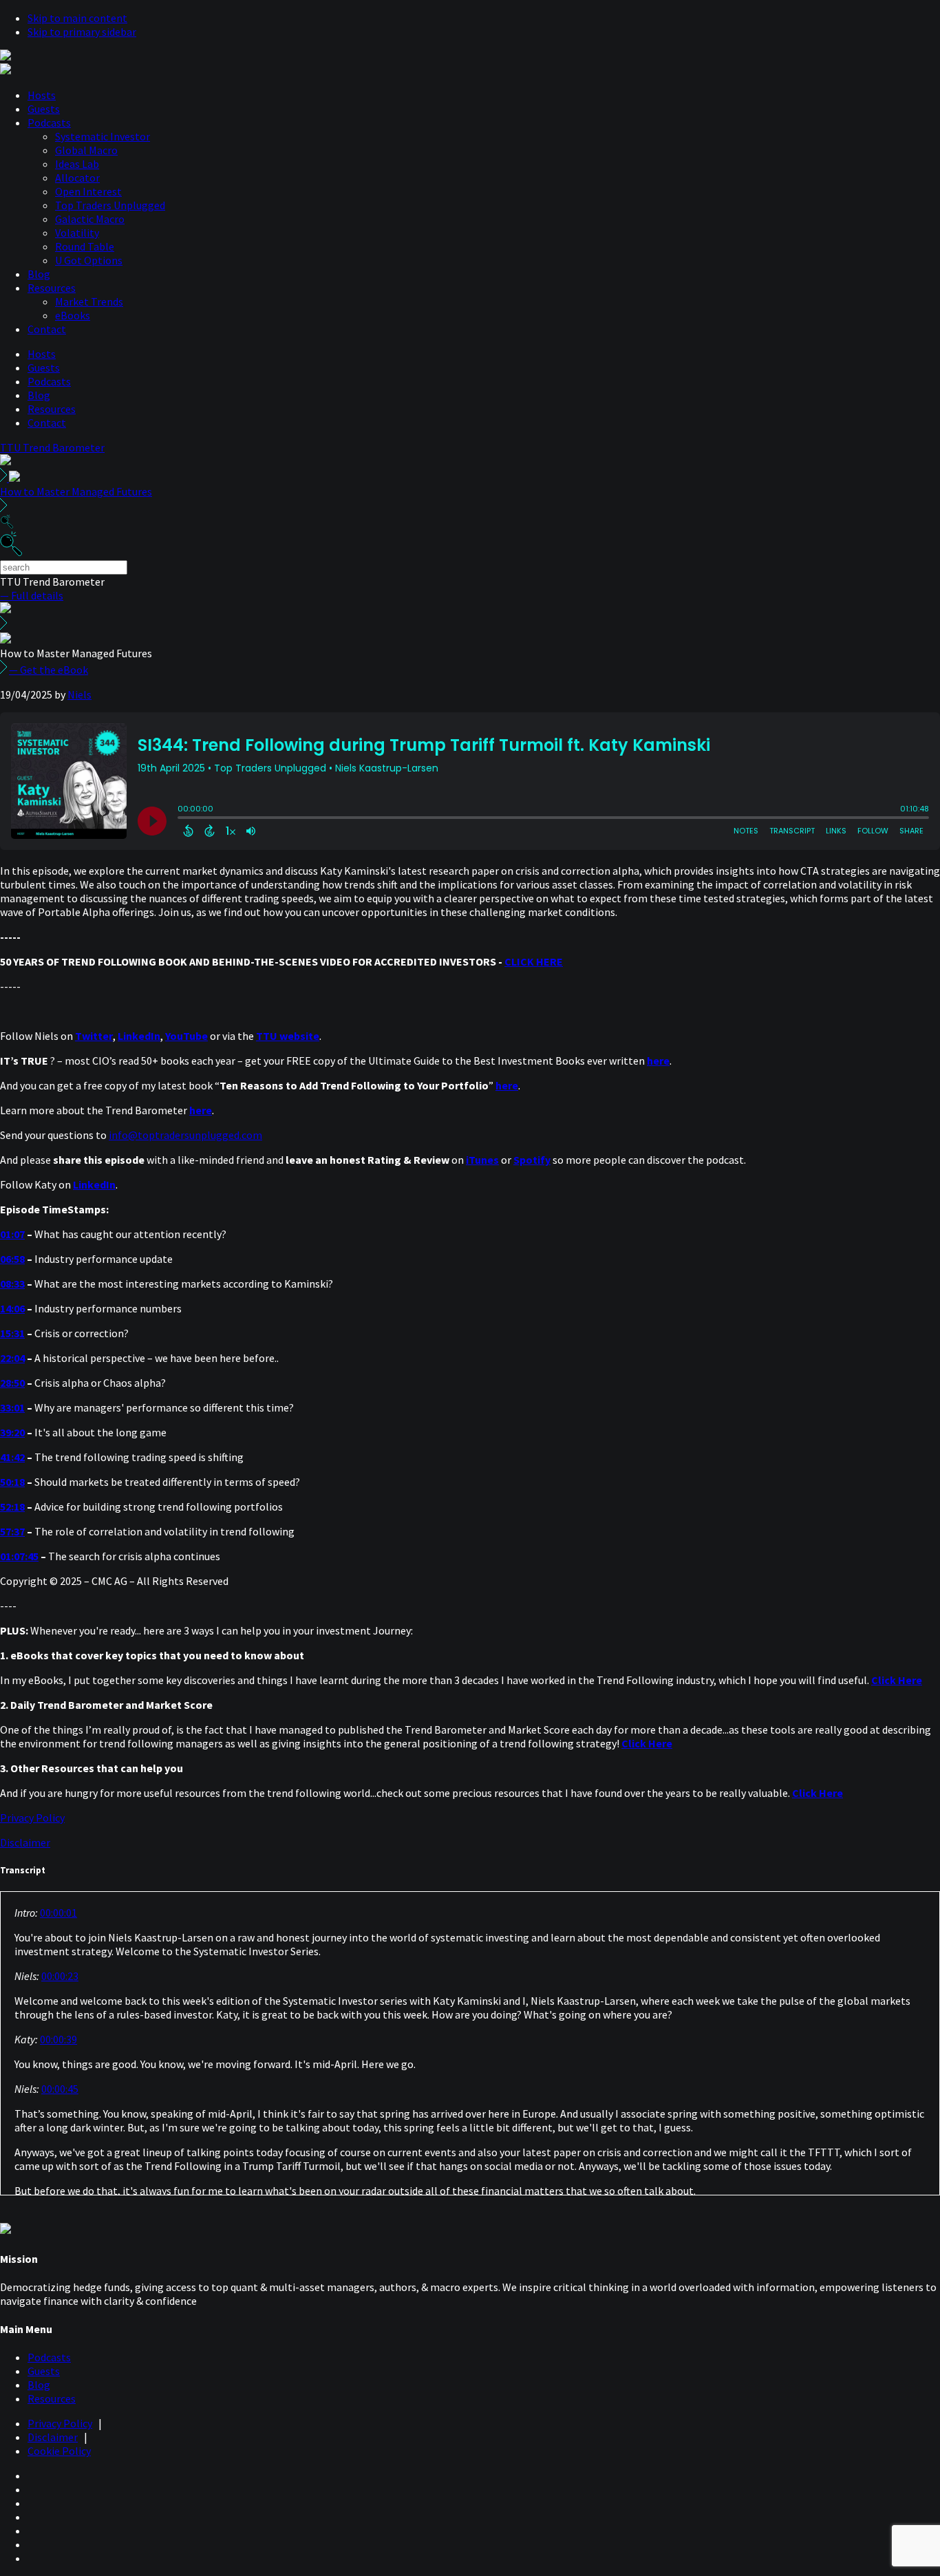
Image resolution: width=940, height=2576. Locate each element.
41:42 (12, 1457)
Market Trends (89, 301)
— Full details (32, 595)
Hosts (42, 95)
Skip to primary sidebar (82, 32)
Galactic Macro (90, 219)
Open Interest (88, 191)
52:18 (12, 1507)
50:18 (12, 1482)
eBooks (73, 315)
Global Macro (86, 150)
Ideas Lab (77, 164)
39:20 (12, 1432)
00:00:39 (58, 2039)
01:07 (12, 1234)
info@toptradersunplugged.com (185, 1135)
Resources (52, 288)
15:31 (12, 1333)
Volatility (77, 233)
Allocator (77, 178)
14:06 (12, 1308)
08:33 (12, 1284)
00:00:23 (60, 1976)
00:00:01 (58, 1913)
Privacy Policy (32, 1818)
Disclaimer (25, 1842)
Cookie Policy (59, 2451)
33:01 (12, 1407)
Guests (44, 109)
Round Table (85, 246)
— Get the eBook (49, 670)
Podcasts (49, 123)
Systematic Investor (103, 136)
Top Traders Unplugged (110, 205)
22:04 (12, 1358)
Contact (47, 329)
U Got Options (89, 260)
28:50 (12, 1383)
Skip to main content (77, 18)
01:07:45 (19, 1556)
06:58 (12, 1259)
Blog (39, 274)
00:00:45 (60, 2089)
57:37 (12, 1531)
